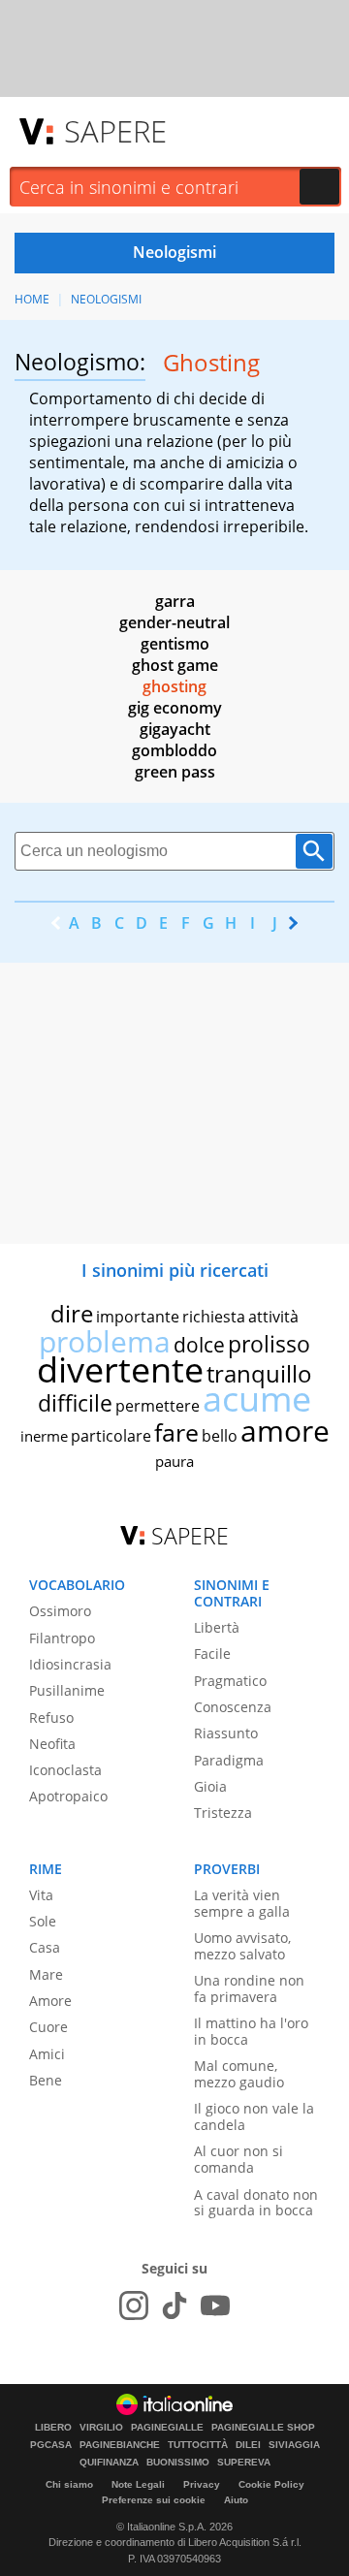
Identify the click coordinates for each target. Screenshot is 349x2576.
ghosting (174, 686)
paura (174, 1461)
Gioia (210, 1786)
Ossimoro (60, 1611)
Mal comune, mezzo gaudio (239, 2074)
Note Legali (138, 2484)
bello (220, 1436)
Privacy (202, 2484)
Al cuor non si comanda (238, 2159)
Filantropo (62, 1638)
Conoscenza (233, 1707)
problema (105, 1341)
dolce (199, 1345)
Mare (46, 1974)
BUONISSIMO (178, 2463)
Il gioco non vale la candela (254, 2116)
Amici (47, 2054)
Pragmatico (230, 1681)
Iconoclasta (65, 1770)
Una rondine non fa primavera (249, 1988)
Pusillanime (67, 1690)
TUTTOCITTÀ (198, 2445)
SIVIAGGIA (294, 2445)
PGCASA (51, 2445)
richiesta (214, 1317)
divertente (120, 1369)
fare (176, 1432)
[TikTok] (174, 2306)
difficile (75, 1403)
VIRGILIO (101, 2428)
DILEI (248, 2445)
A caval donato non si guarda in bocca (256, 2203)
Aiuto (236, 2500)
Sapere (115, 131)
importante (138, 1317)
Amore (50, 2001)
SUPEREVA (244, 2463)
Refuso (51, 1717)
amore (285, 1431)
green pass (175, 772)
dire (72, 1313)
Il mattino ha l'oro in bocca (251, 2031)
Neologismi (106, 299)
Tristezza (223, 1813)
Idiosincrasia (70, 1664)
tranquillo (259, 1373)
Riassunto (226, 1733)
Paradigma (229, 1760)
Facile (212, 1654)
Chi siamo (69, 2484)
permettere (158, 1406)
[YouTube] (215, 2306)
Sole (43, 1921)
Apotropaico (68, 1796)
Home (32, 299)
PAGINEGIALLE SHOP (263, 2428)
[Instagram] (134, 2306)
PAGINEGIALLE (167, 2428)
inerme (44, 1436)
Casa (45, 1947)
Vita (41, 1895)
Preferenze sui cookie (154, 2500)
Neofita (52, 1744)
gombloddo (174, 750)
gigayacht (175, 729)
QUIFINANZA (109, 2463)
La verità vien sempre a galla (242, 1903)
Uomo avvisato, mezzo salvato (242, 1946)
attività (273, 1317)
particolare (111, 1436)
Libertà (217, 1627)
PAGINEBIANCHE (120, 2445)
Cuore (48, 2027)
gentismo (175, 644)
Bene (46, 2080)
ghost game (175, 665)
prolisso (269, 1344)
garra (175, 601)
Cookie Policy (271, 2484)
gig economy (175, 708)
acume (257, 1399)
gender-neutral (174, 622)
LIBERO (53, 2428)
